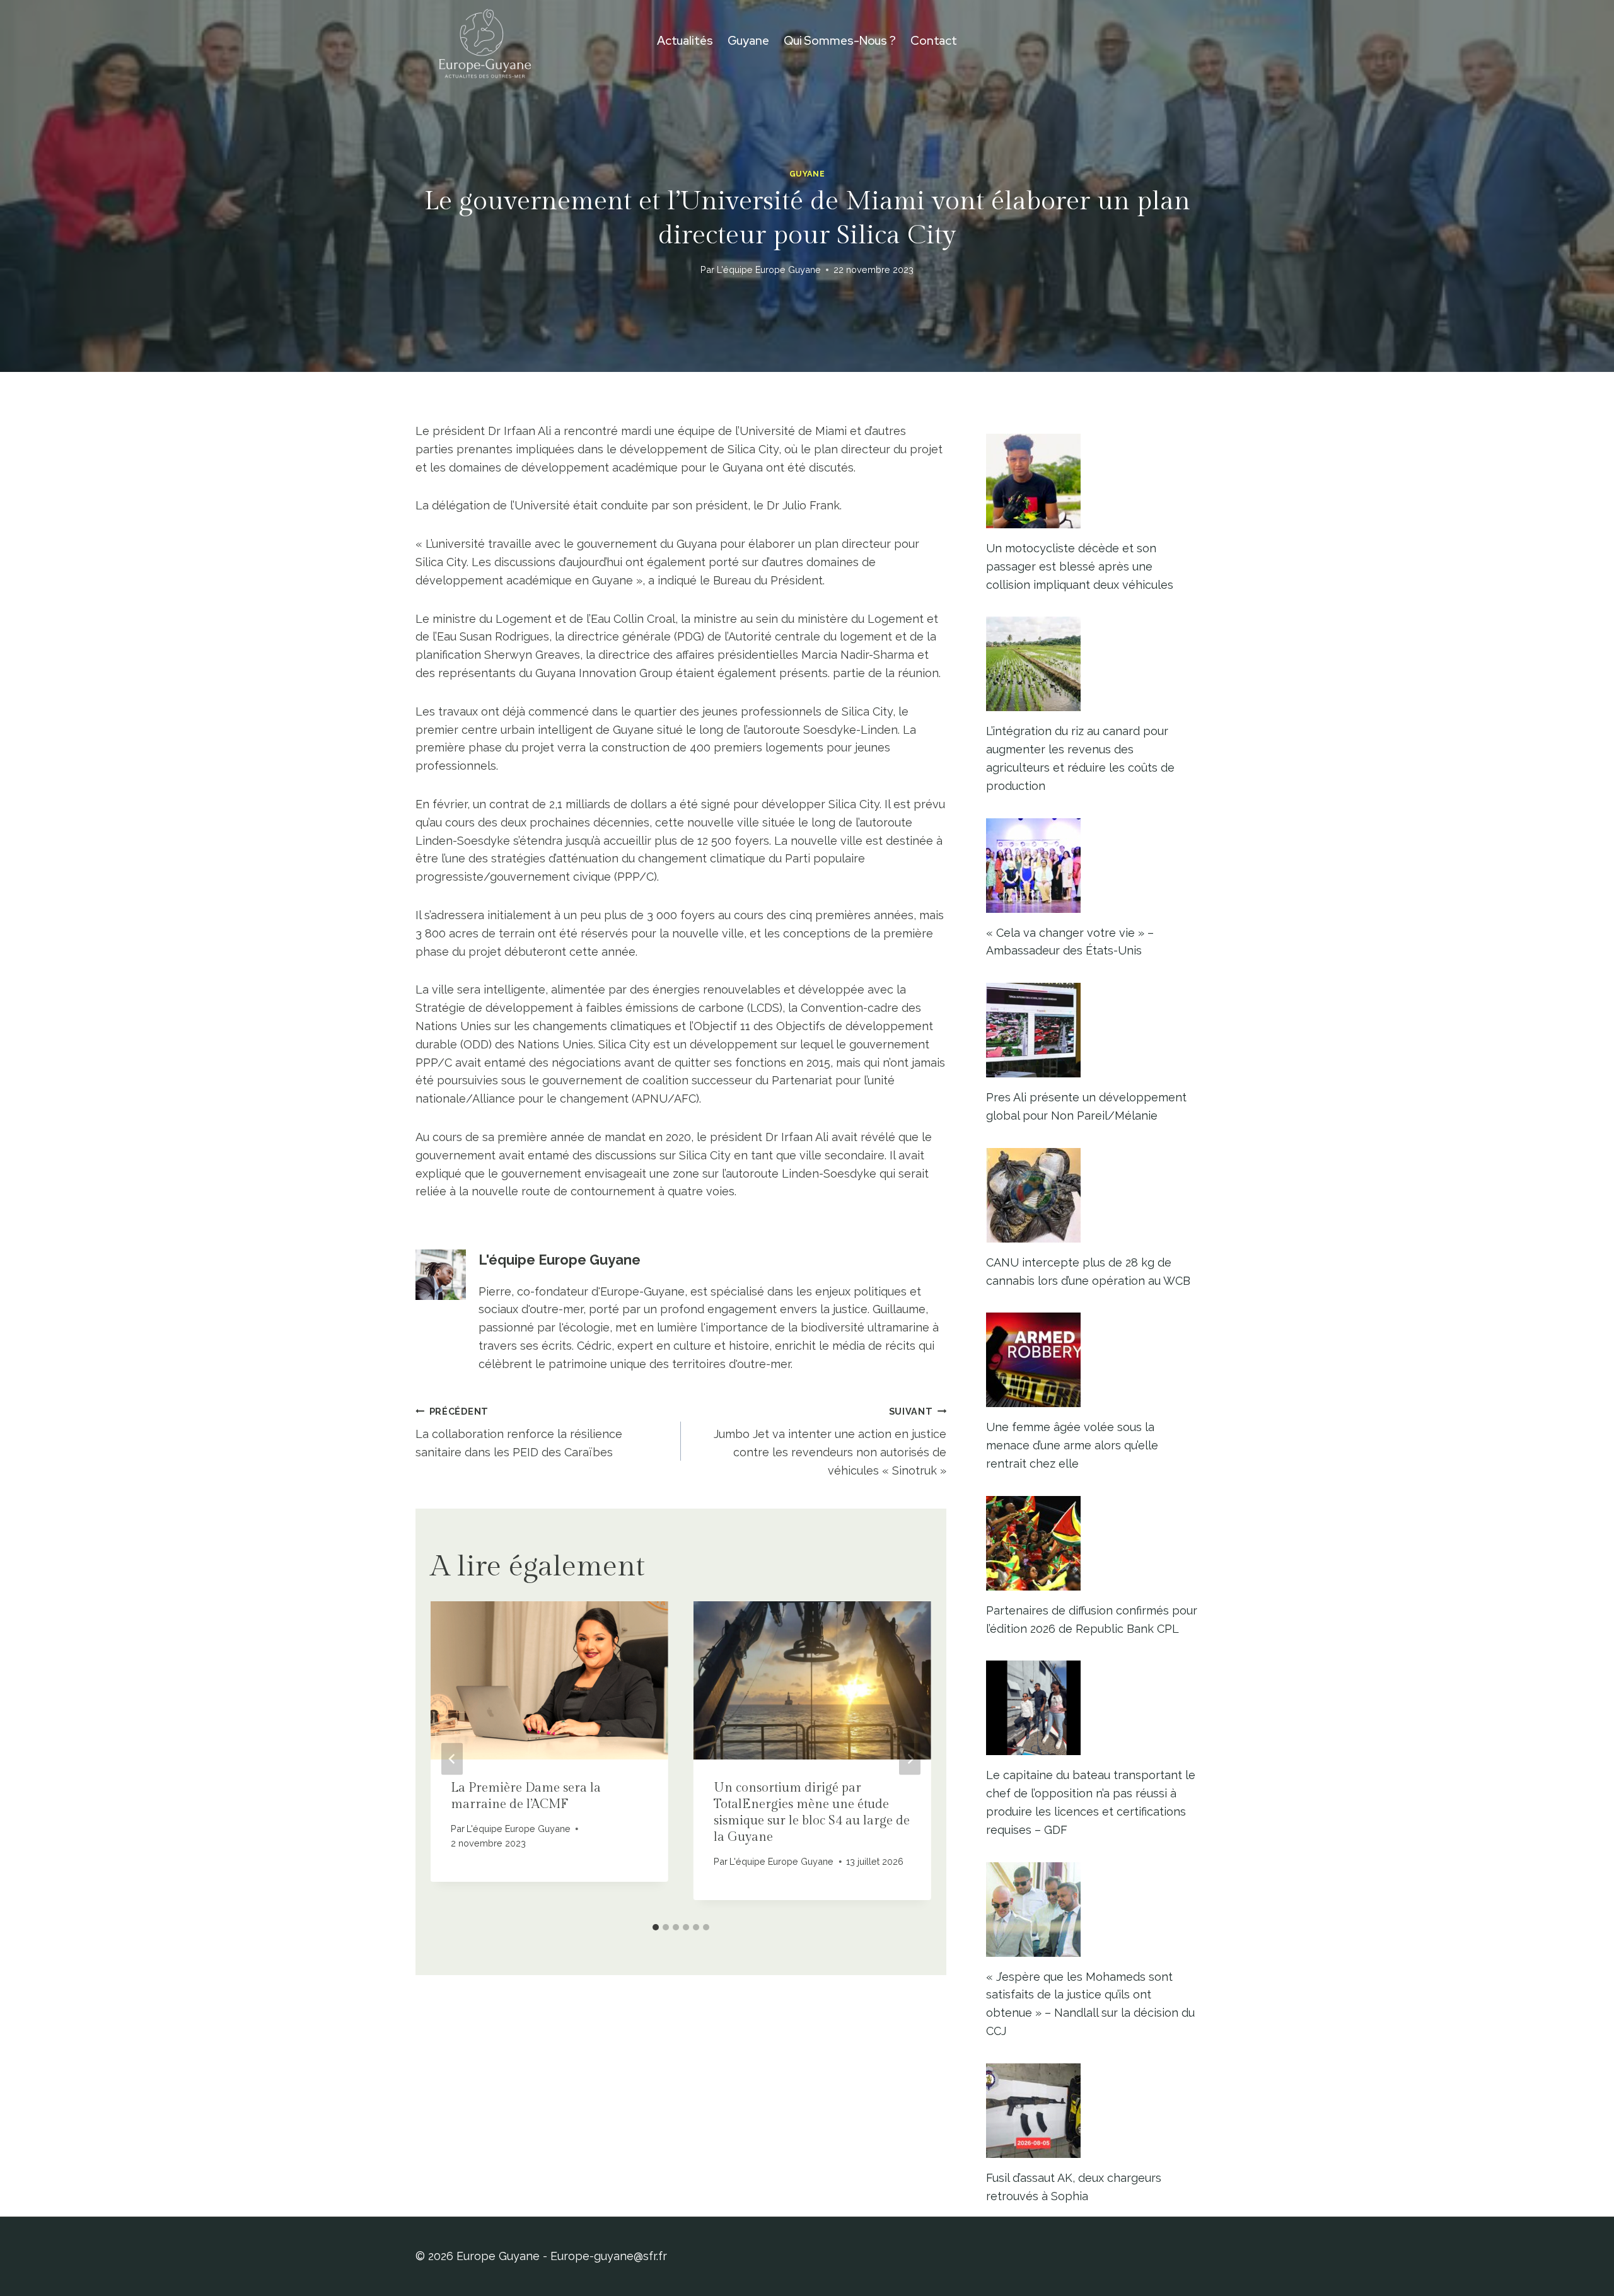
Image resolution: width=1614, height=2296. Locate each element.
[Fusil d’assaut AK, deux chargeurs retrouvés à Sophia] (1092, 2111)
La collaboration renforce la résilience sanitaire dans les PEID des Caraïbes (519, 1433)
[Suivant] (910, 1759)
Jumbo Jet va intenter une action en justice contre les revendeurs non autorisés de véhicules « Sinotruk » (830, 1441)
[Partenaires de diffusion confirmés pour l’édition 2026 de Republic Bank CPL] (1092, 1543)
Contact (934, 41)
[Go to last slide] (452, 1759)
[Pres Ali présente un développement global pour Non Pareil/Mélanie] (1092, 1030)
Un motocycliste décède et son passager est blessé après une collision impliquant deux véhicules (1080, 566)
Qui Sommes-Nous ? (840, 41)
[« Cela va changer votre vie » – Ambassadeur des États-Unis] (1092, 866)
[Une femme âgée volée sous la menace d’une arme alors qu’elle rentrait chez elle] (1092, 1360)
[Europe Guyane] (485, 41)
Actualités (685, 41)
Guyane (748, 41)
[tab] (656, 1927)
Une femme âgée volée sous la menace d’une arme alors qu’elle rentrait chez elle (1072, 1445)
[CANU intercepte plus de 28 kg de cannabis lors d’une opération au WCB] (1092, 1195)
